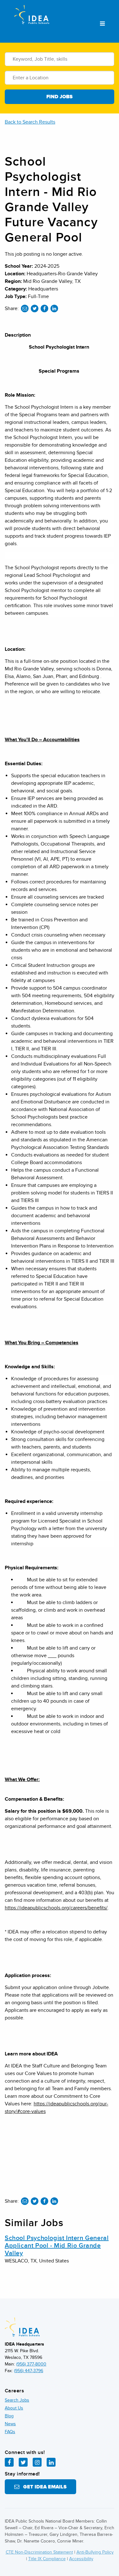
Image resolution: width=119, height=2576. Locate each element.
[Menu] (102, 24)
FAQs (10, 2432)
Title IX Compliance (47, 2559)
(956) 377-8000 (31, 2364)
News (10, 2424)
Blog (9, 2416)
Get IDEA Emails (43, 2487)
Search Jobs (17, 2400)
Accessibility (81, 2559)
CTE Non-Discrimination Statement (39, 2552)
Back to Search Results (30, 122)
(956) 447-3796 (29, 2371)
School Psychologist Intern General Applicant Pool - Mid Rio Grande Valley (57, 2246)
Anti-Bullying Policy (95, 2552)
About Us (14, 2408)
